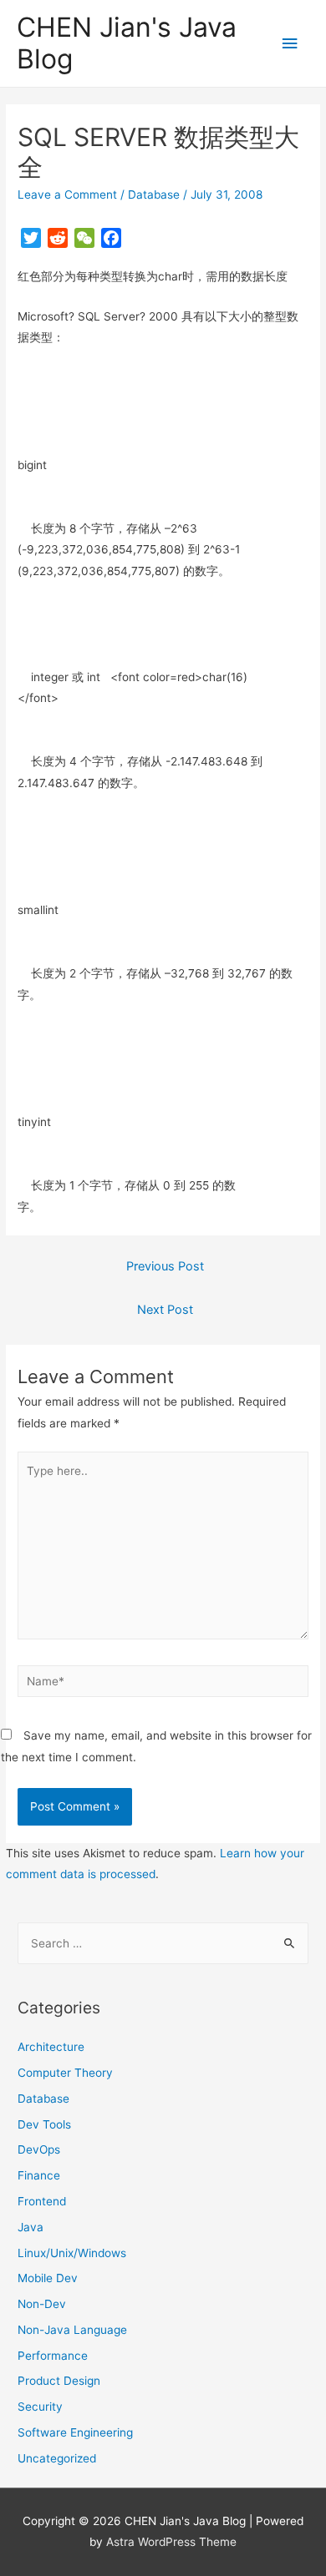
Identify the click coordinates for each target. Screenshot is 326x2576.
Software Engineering (75, 2432)
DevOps (39, 2149)
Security (40, 2407)
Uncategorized (57, 2458)
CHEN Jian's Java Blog (127, 43)
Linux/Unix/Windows (72, 2253)
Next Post (165, 1310)
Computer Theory (65, 2073)
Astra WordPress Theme (171, 2542)
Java (31, 2227)
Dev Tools (44, 2124)
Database (154, 194)
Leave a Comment (67, 194)
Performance (53, 2356)
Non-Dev (42, 2304)
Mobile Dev (48, 2278)
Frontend (42, 2201)
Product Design (59, 2381)
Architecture (51, 2047)
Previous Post (165, 1266)
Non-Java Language (72, 2330)
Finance (39, 2175)
